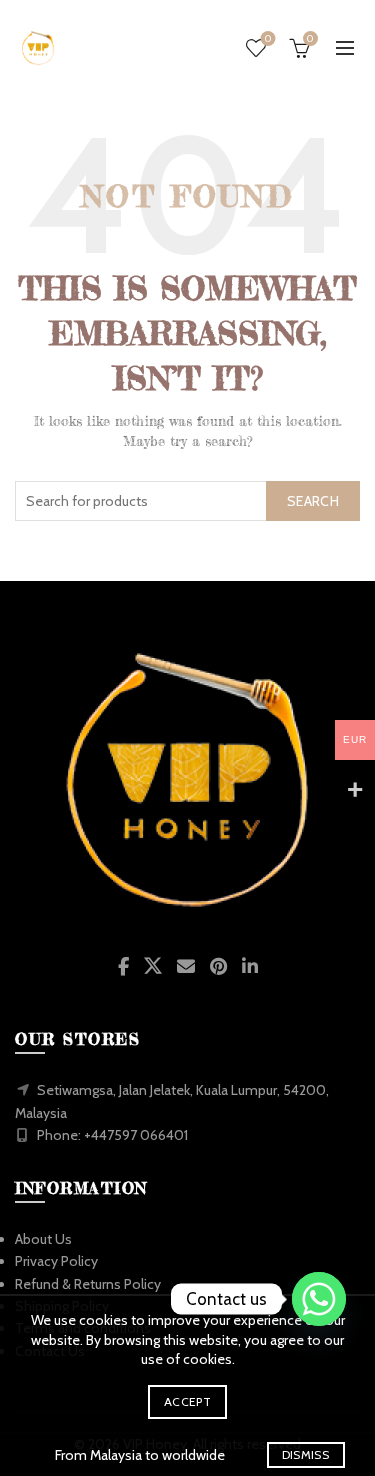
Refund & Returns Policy (88, 1284)
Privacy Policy (56, 1261)
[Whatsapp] (319, 1299)
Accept (187, 1401)
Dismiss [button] (305, 1454)
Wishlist (268, 39)
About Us (43, 1239)
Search (313, 501)
